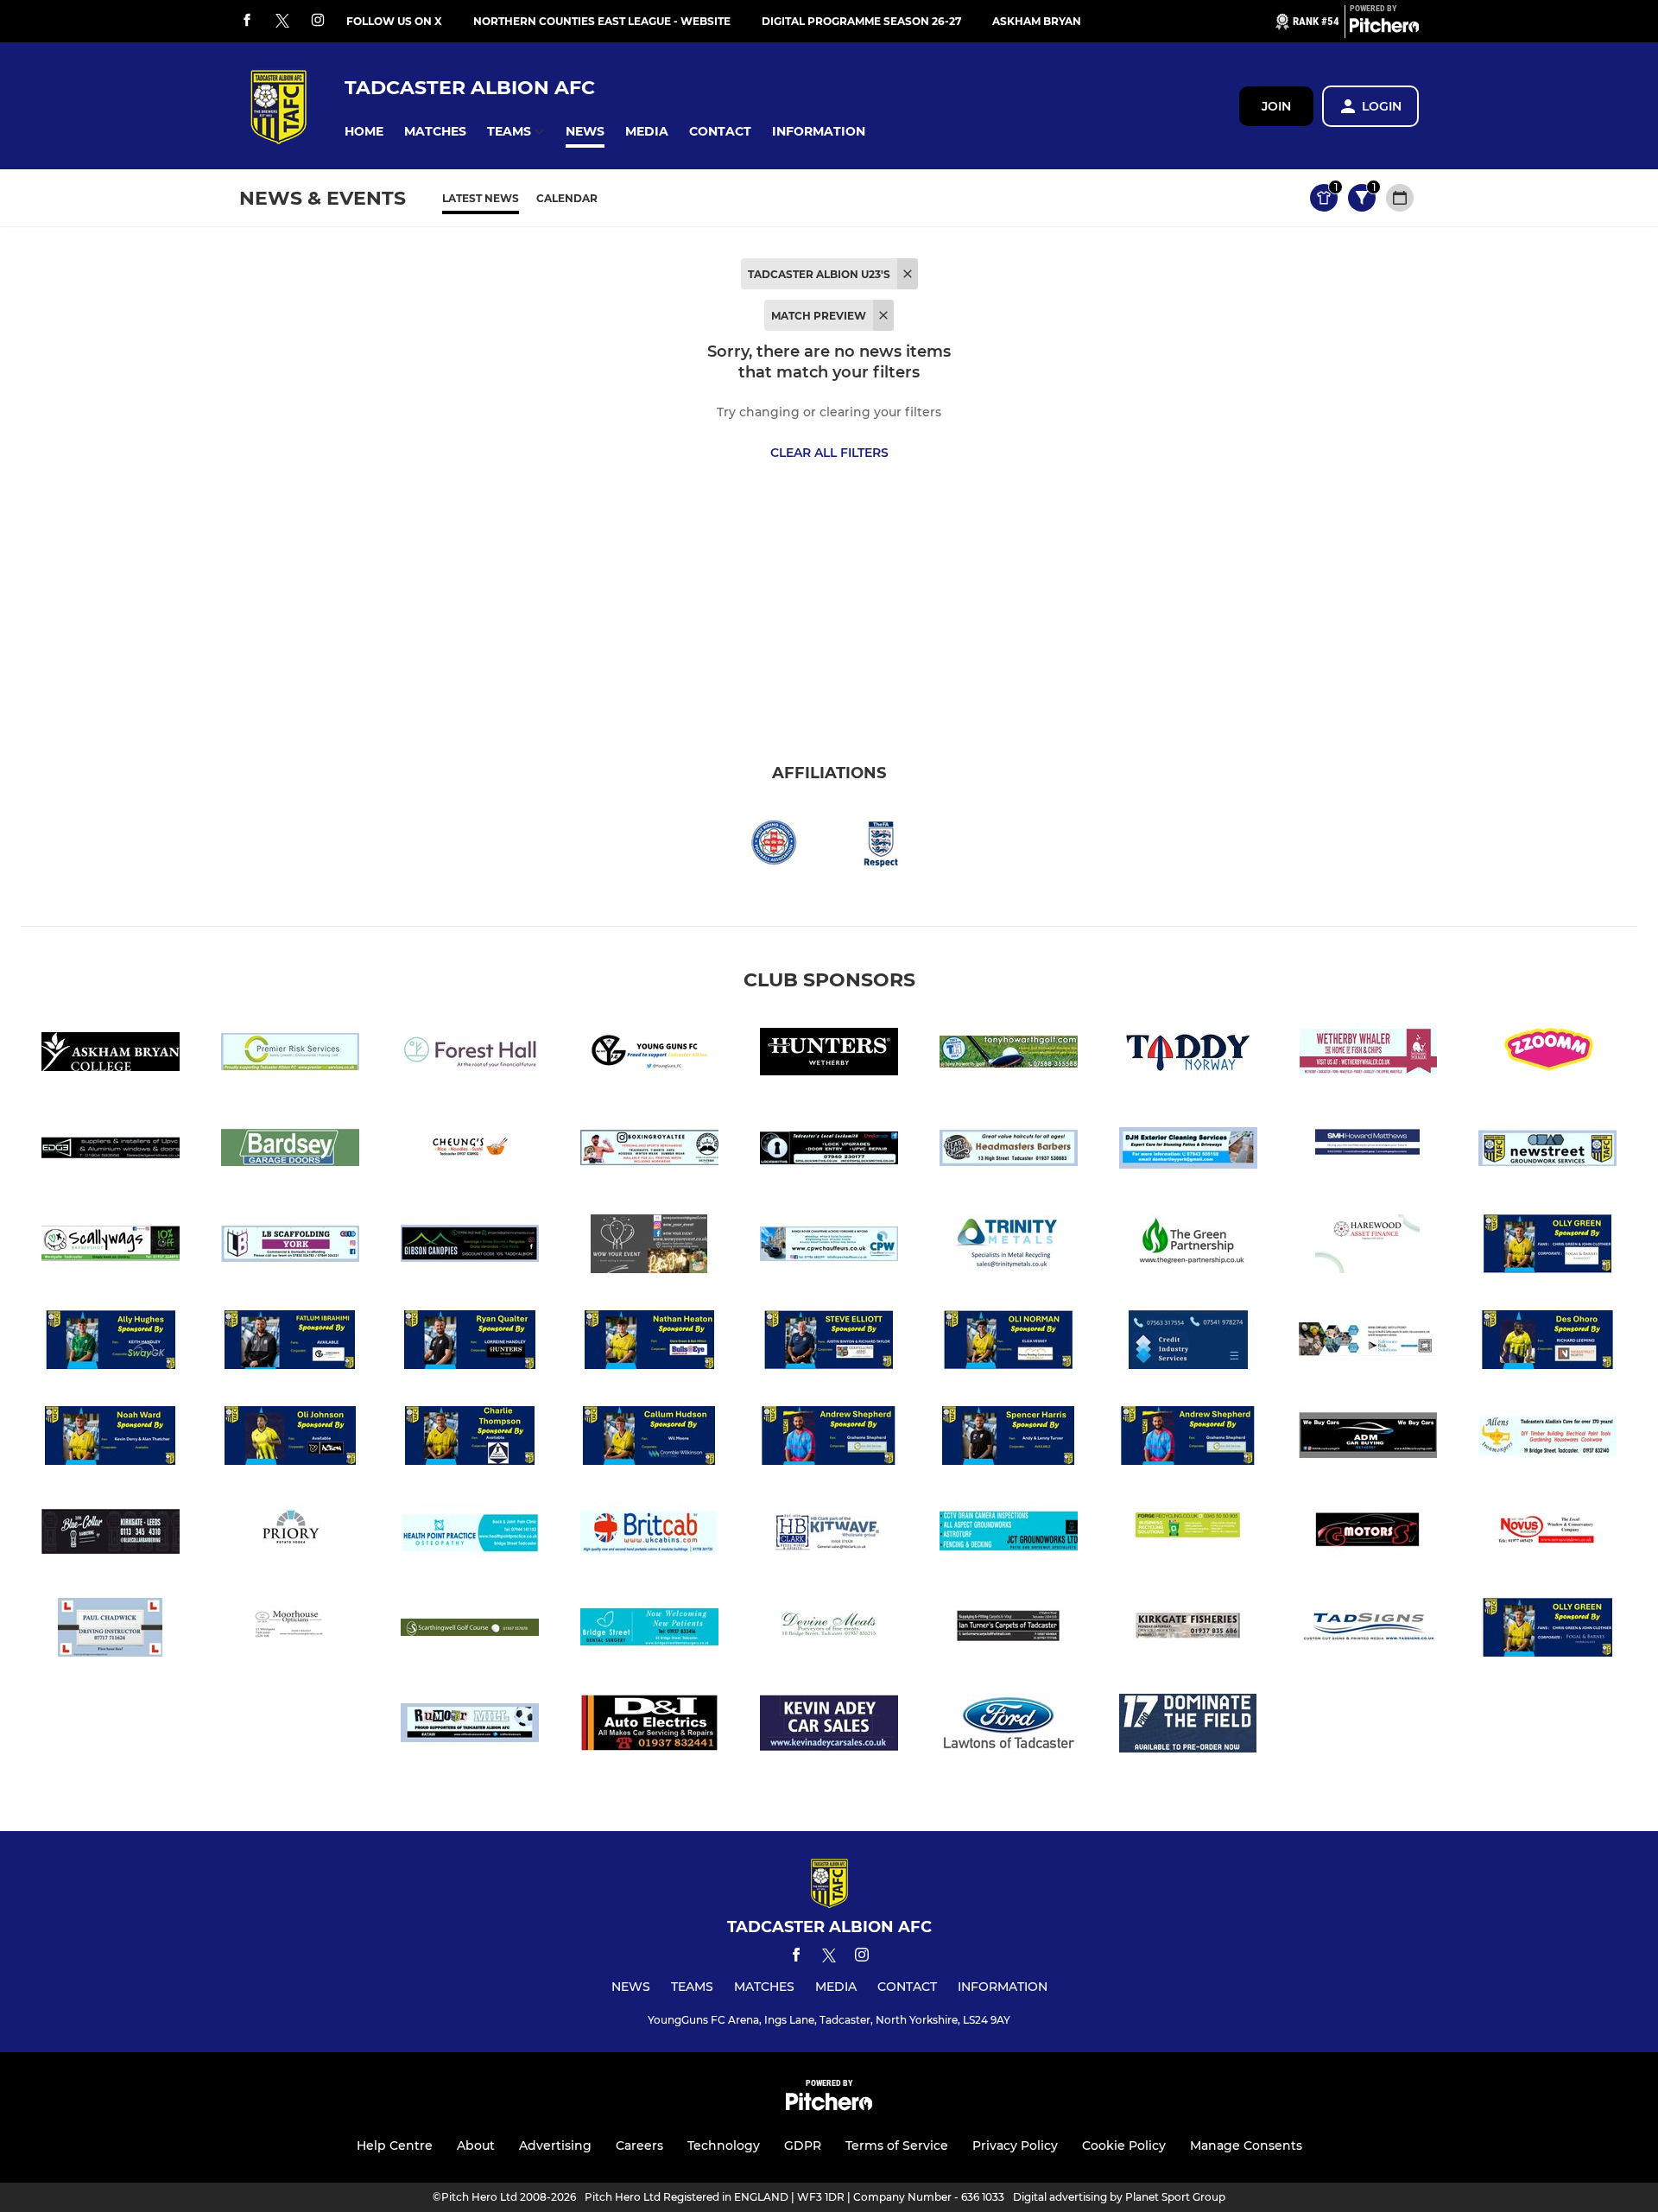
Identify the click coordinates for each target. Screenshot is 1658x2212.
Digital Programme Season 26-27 (861, 21)
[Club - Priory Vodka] (290, 1534)
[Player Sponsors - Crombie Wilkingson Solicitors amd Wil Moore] (649, 1439)
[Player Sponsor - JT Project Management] (470, 1439)
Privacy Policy (1015, 2145)
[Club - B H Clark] (829, 1534)
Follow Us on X (394, 21)
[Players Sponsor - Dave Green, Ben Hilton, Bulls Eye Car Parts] (649, 1343)
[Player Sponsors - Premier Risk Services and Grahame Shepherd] (829, 1439)
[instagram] (318, 21)
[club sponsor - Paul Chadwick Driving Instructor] (111, 1630)
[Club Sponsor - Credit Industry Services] (1188, 1343)
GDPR (803, 2145)
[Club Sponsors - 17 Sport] (1188, 1726)
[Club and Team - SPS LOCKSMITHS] (829, 1151)
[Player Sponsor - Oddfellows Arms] (829, 1343)
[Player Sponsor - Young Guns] (290, 1343)
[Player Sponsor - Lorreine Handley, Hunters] (470, 1343)
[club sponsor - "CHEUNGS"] (470, 1151)
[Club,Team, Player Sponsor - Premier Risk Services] (290, 1055)
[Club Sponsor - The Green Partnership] (1188, 1247)
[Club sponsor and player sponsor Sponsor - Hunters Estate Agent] (829, 1055)
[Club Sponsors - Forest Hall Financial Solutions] (470, 1055)
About (476, 2145)
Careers (639, 2145)
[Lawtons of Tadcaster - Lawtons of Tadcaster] (1009, 1726)
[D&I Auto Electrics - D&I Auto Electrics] (649, 1726)
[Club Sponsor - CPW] (829, 1247)
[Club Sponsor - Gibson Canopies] (470, 1247)
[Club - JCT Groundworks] (1009, 1534)
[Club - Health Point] (470, 1534)
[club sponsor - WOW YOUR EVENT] (649, 1247)
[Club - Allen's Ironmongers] (1547, 1439)
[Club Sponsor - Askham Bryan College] (111, 1055)
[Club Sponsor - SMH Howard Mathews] (1368, 1151)
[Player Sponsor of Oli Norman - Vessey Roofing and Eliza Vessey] (1009, 1343)
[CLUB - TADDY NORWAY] (1188, 1055)
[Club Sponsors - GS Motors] (1368, 1534)
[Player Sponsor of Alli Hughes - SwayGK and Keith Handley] (111, 1343)
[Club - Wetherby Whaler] (1368, 1055)
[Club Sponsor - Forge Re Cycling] (1188, 1534)
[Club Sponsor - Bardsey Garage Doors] (290, 1151)
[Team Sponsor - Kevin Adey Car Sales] (829, 1726)
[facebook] (247, 21)
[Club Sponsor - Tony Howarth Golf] (1009, 1055)
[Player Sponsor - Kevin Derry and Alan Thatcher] (111, 1439)
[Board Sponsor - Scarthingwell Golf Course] (470, 1630)
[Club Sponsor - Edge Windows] (111, 1151)
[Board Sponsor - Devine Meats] (829, 1630)
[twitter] (282, 22)
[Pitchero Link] (1384, 29)
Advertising (555, 2145)
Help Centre (395, 2145)
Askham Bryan (1037, 21)
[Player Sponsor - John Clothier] (1547, 1630)
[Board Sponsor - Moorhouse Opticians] (290, 1630)
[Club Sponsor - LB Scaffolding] (290, 1247)
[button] (364, 132)
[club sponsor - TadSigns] (1368, 1630)
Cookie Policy (1124, 2145)
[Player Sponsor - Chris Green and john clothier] (1547, 1247)
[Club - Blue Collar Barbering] (111, 1534)
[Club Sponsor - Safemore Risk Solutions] (1368, 1343)
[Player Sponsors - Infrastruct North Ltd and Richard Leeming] (1547, 1343)
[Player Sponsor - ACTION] (290, 1439)
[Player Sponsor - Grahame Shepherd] (1188, 1439)
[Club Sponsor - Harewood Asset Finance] (1368, 1247)
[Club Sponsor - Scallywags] (111, 1247)
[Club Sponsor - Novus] (1547, 1534)
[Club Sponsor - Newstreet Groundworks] (1547, 1151)
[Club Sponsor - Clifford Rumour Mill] (470, 1726)
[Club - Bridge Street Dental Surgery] (649, 1630)
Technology (724, 2145)
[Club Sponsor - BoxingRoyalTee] (649, 1151)
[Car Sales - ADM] (1368, 1439)
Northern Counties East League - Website (602, 21)
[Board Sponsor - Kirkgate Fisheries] (1188, 1630)
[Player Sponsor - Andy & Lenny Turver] (1009, 1439)
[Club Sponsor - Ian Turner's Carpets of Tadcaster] (1009, 1630)
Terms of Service (897, 2145)
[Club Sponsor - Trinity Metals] (1009, 1247)
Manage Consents (1246, 2145)
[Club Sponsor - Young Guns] (649, 1055)
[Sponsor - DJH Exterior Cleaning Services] (1188, 1151)
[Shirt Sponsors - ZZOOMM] (1547, 1055)
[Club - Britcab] (649, 1534)
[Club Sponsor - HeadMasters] (1009, 1151)
